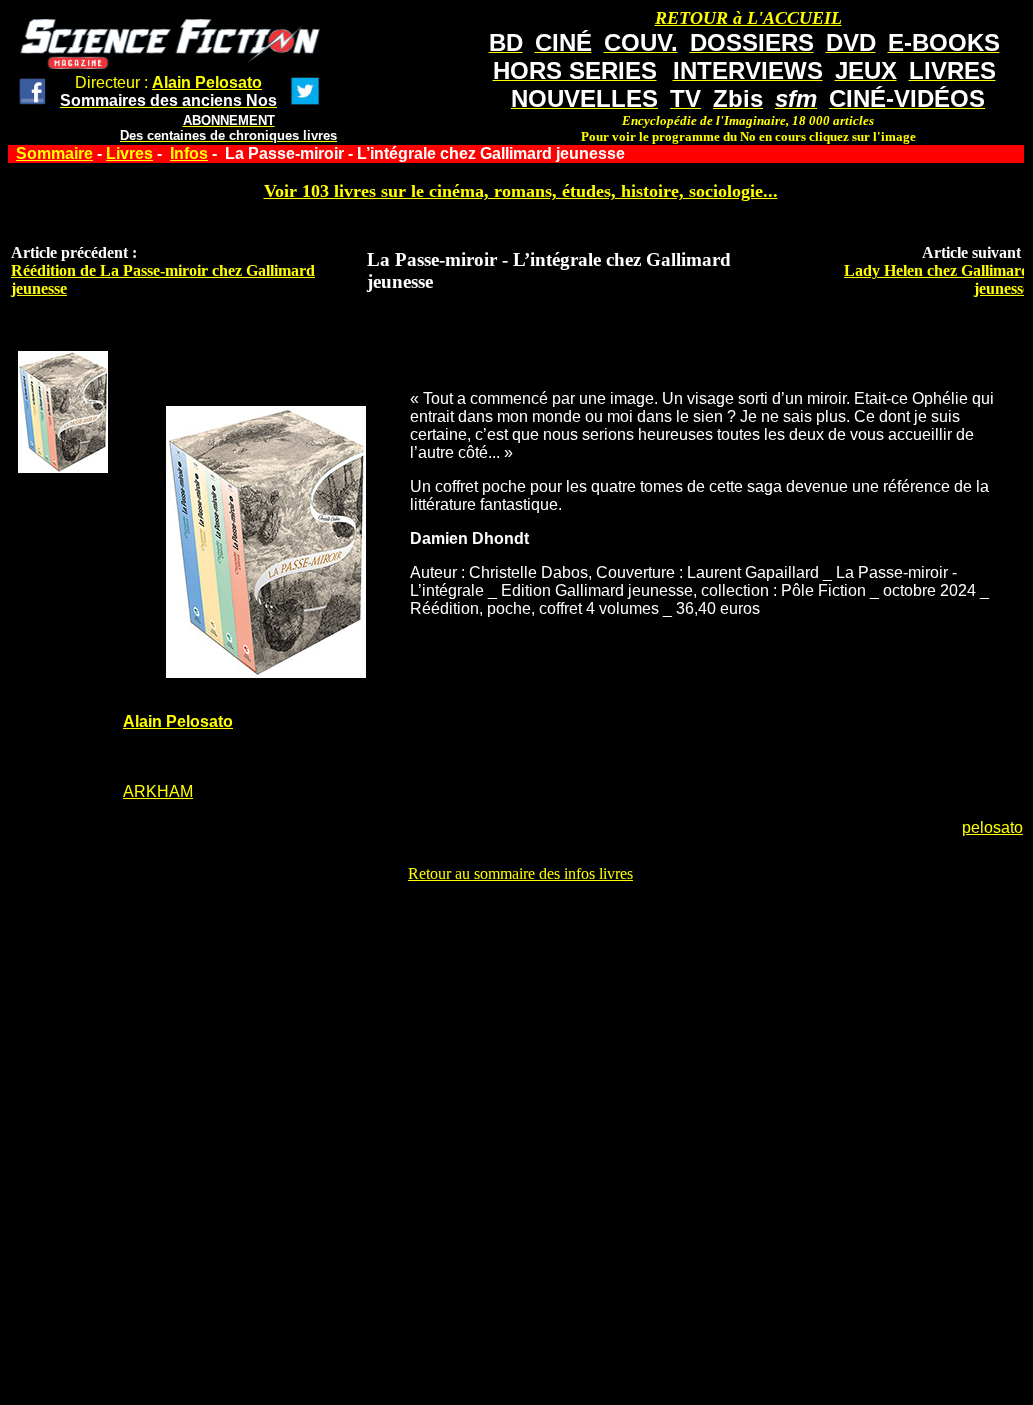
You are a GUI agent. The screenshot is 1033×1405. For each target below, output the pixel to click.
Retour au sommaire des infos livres (520, 873)
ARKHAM (158, 791)
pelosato (992, 827)
